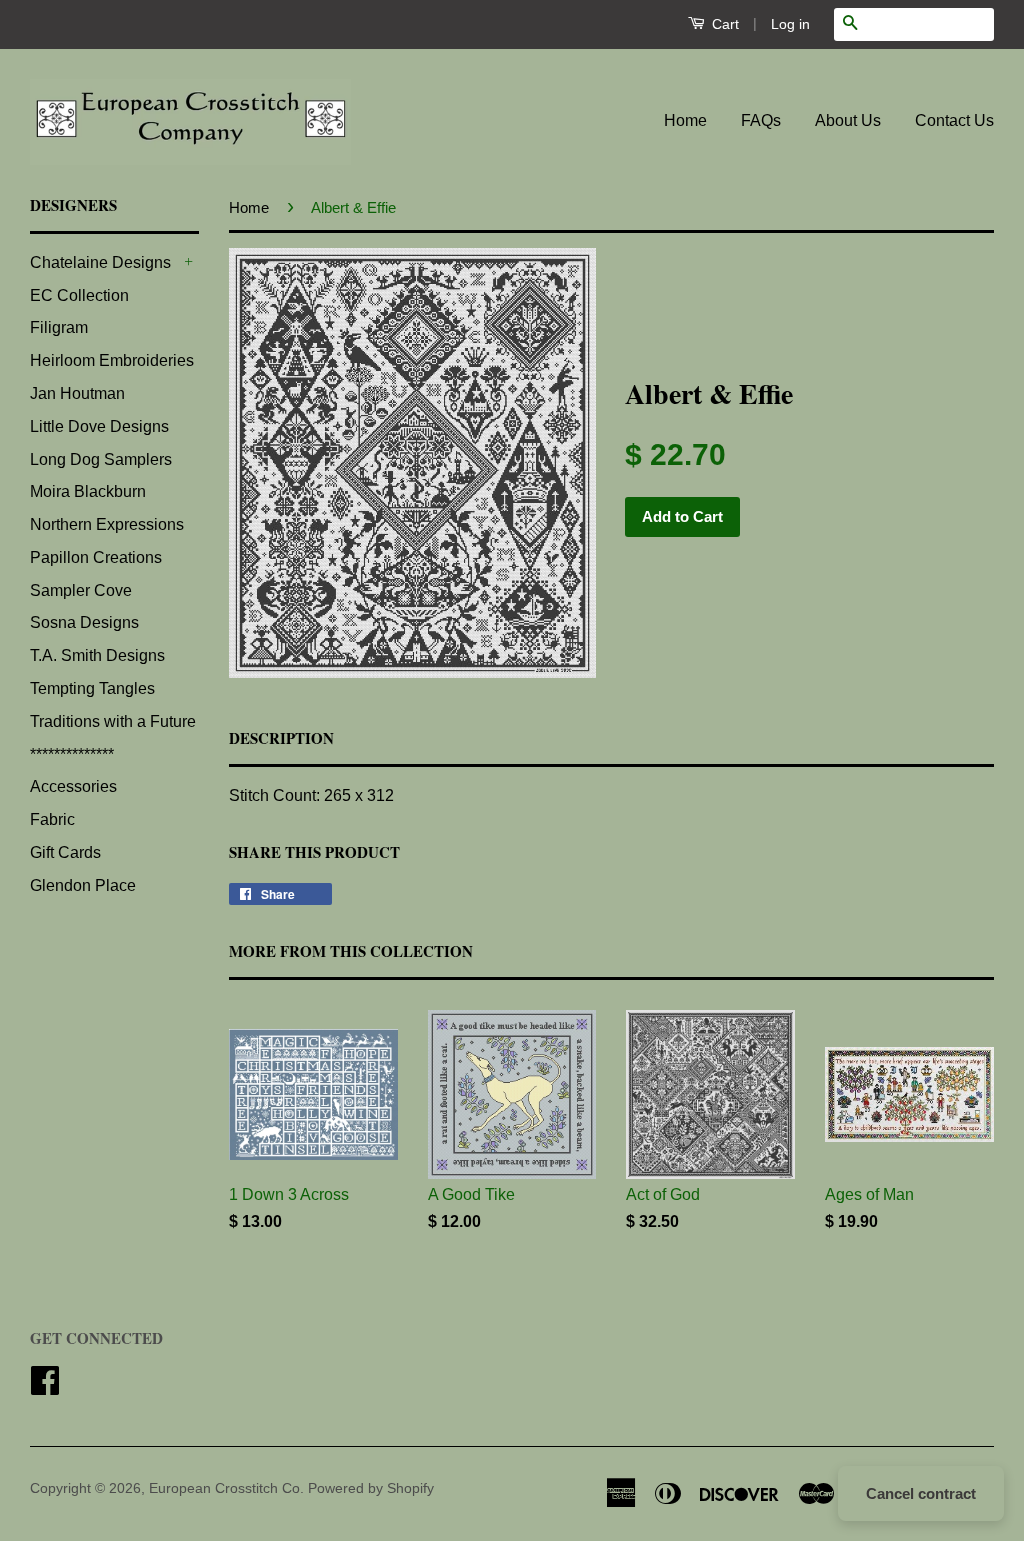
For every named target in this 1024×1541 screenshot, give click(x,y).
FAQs (761, 120)
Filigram (59, 327)
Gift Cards (65, 852)
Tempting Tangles (92, 688)
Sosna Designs (84, 622)
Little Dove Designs (99, 426)
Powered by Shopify (371, 1488)
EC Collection (79, 295)
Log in (790, 24)
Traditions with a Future (113, 721)
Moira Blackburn (88, 491)
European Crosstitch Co (224, 1488)
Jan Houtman (77, 393)
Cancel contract (921, 1493)
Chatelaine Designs (100, 262)
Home (685, 120)
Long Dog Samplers (101, 459)
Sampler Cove (81, 590)
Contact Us (954, 120)
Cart (723, 24)
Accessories (73, 786)
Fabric (52, 819)
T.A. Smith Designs (97, 655)
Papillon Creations (96, 557)
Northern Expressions (107, 524)
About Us (848, 120)
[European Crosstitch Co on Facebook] (45, 1387)
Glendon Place (83, 885)
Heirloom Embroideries (112, 360)
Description (281, 738)
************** (72, 754)
